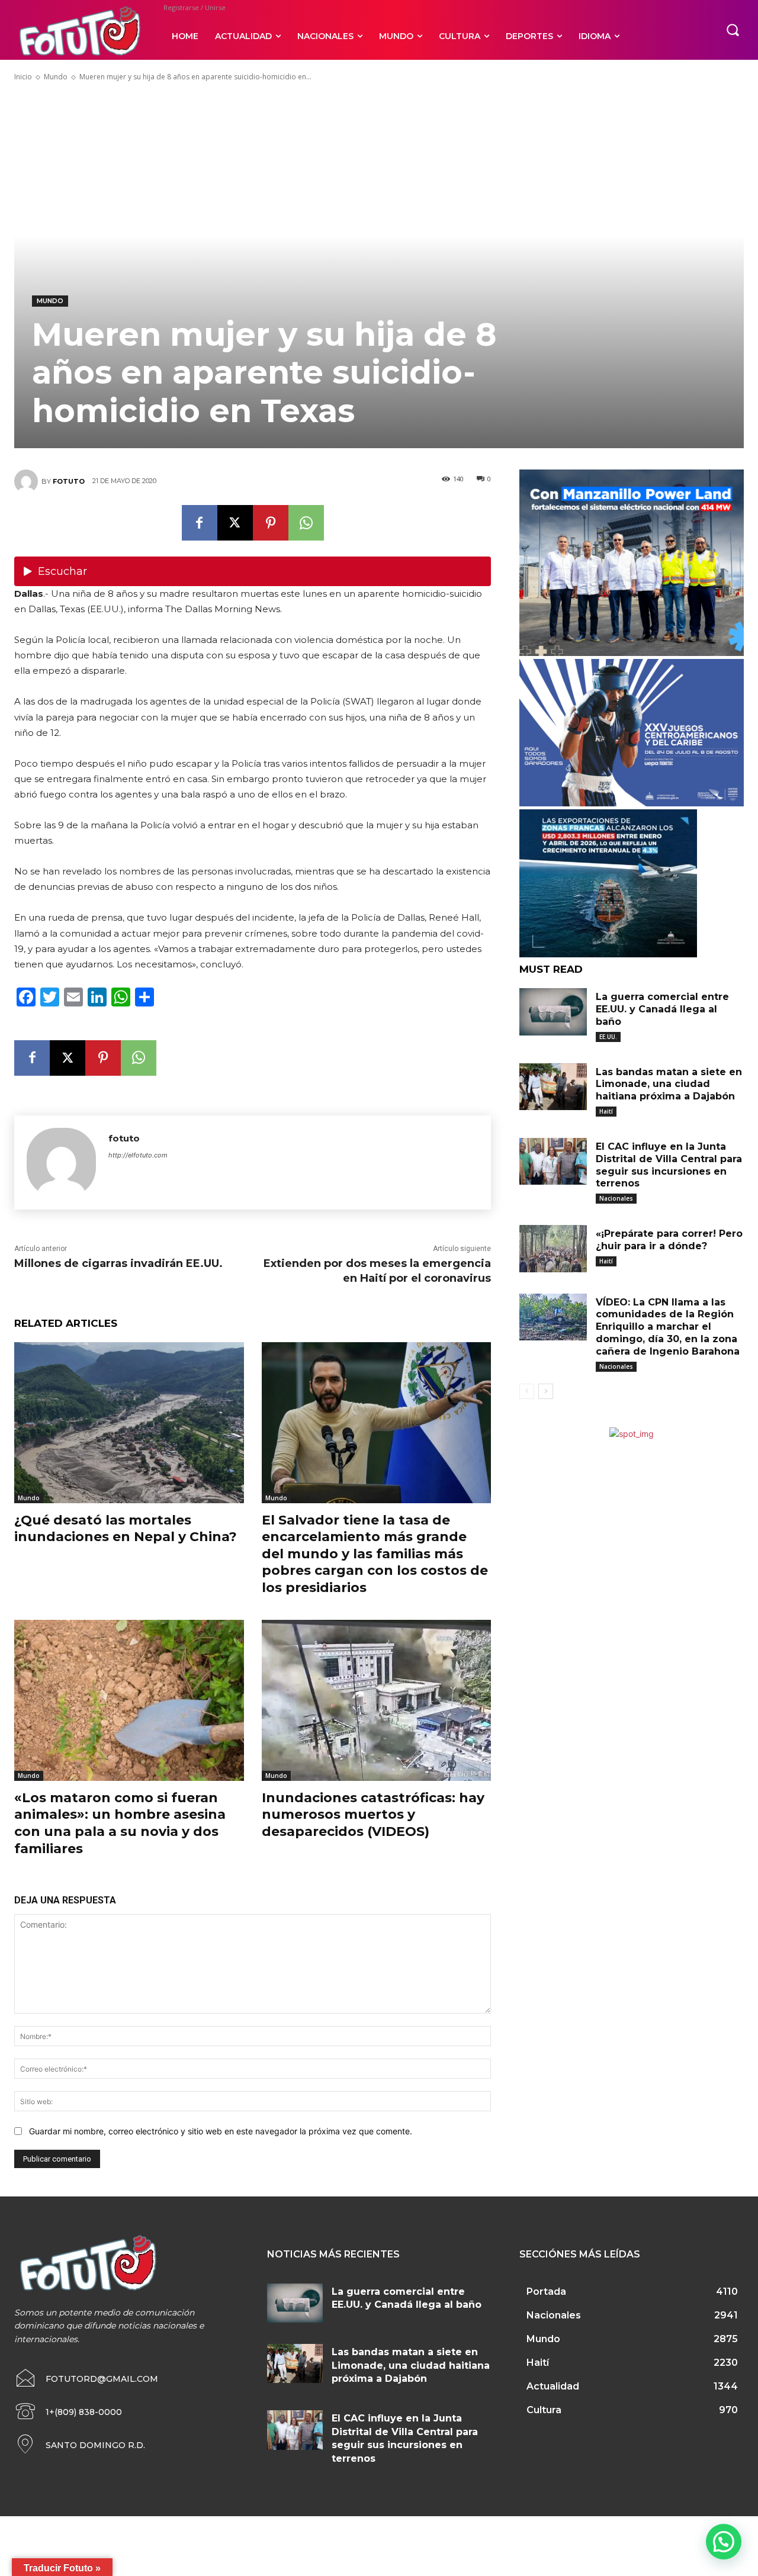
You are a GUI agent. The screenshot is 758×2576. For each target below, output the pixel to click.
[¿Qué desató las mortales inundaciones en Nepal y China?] (129, 1422)
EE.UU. (608, 1037)
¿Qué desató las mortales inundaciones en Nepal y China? (126, 1529)
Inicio (23, 77)
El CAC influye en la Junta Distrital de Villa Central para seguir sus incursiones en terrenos (669, 1165)
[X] (235, 523)
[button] (733, 30)
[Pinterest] (271, 523)
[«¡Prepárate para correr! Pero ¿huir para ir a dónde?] (553, 1249)
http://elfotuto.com (138, 1155)
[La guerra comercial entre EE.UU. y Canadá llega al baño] (553, 1012)
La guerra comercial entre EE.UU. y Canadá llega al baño (662, 1009)
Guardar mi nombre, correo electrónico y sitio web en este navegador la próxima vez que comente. (221, 2131)
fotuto (69, 481)
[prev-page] (527, 1391)
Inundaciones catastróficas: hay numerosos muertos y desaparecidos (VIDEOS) (373, 1815)
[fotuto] (28, 481)
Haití (606, 1111)
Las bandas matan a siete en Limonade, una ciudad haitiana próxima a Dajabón (669, 1084)
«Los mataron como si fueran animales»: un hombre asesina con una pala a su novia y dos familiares (120, 1823)
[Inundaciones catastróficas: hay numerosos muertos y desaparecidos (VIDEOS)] (377, 1700)
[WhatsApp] (306, 523)
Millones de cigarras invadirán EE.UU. (118, 1263)
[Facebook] (200, 523)
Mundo (56, 77)
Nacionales (616, 1198)
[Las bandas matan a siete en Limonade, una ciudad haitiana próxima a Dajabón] (553, 1087)
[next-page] (546, 1391)
